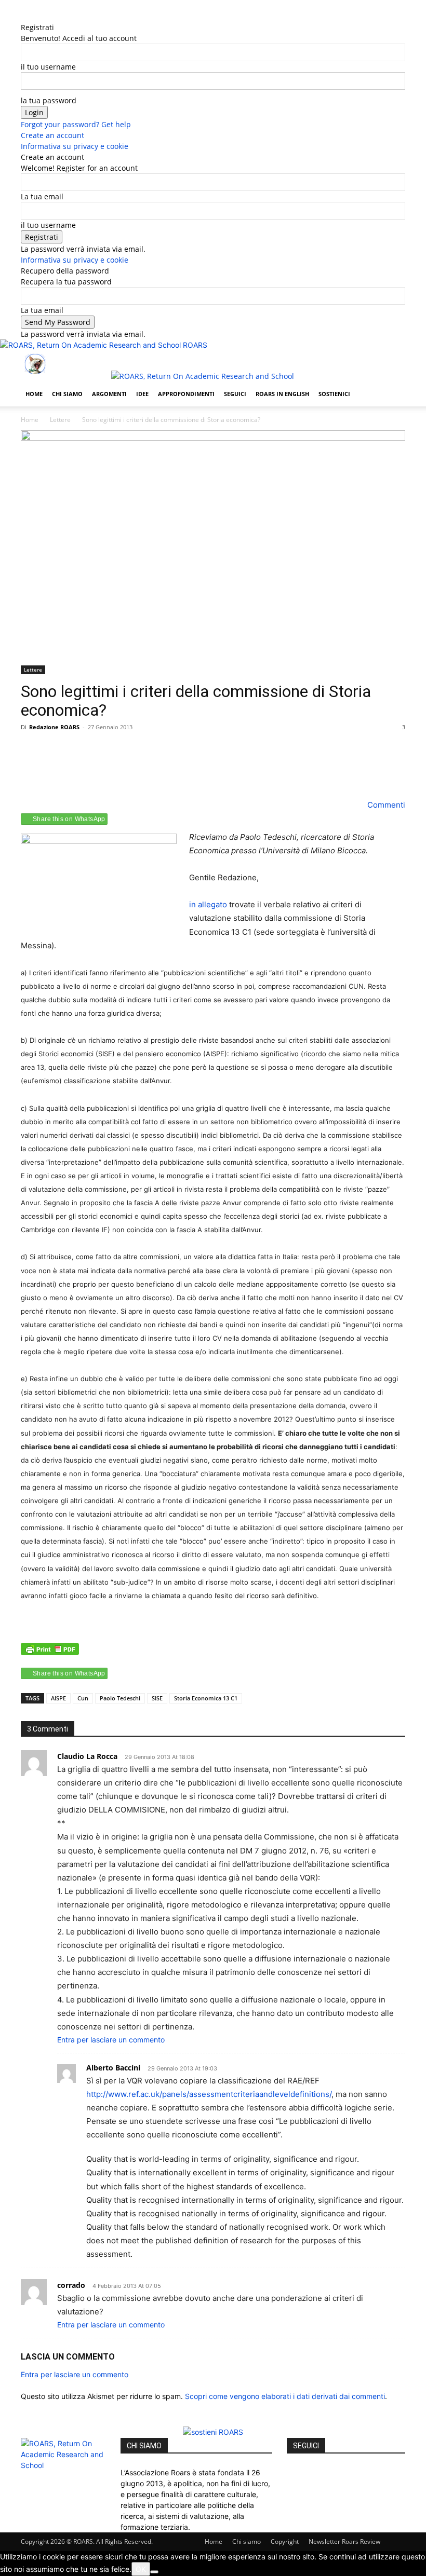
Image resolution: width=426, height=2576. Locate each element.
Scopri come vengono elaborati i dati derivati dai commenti (285, 2396)
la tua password (49, 100)
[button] (393, 363)
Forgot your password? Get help (76, 124)
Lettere (60, 420)
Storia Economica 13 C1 (206, 1698)
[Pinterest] (79, 769)
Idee (142, 394)
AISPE (58, 1698)
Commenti (385, 805)
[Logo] (66, 376)
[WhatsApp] (103, 769)
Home (34, 394)
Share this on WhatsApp (69, 819)
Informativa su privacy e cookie (75, 146)
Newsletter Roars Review (344, 2541)
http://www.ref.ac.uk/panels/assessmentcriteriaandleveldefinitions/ (209, 2094)
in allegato (208, 904)
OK (141, 2569)
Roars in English (282, 394)
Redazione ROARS (54, 727)
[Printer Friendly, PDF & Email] (50, 1654)
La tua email (42, 196)
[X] (53, 16)
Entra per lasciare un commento (111, 2040)
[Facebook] (46, 16)
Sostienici (334, 394)
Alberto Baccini (113, 2068)
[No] (154, 2572)
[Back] (66, 16)
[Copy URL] (127, 769)
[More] (151, 769)
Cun (83, 1698)
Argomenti (109, 394)
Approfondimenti (186, 394)
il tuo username (48, 67)
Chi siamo (67, 394)
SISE (157, 1698)
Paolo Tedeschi (120, 1698)
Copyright (285, 2541)
